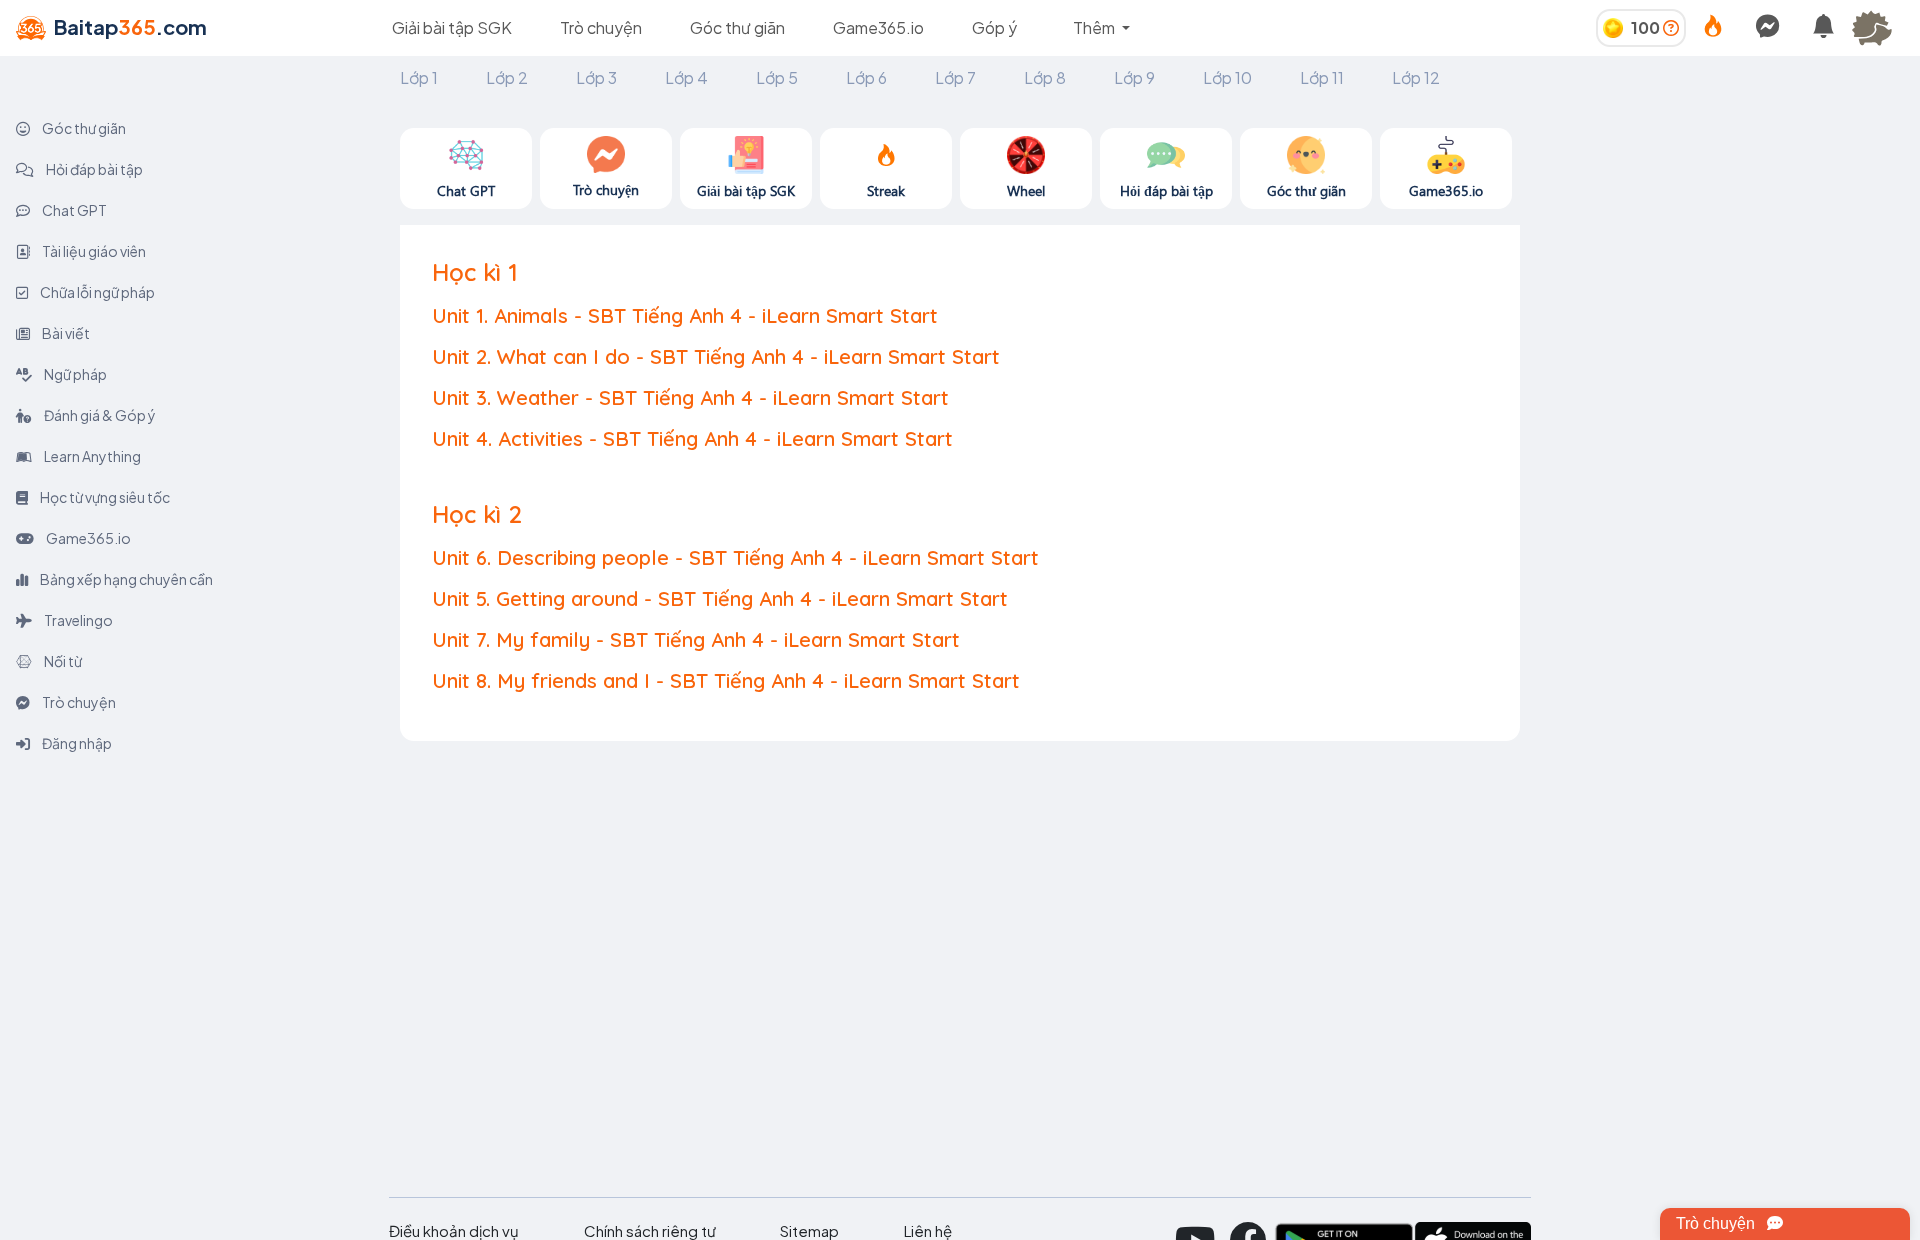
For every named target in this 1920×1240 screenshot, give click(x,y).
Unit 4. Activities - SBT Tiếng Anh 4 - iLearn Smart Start (692, 438)
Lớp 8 (1045, 77)
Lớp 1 (419, 77)
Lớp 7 (955, 77)
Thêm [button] (1095, 27)
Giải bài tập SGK (452, 27)
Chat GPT (73, 210)
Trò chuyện (601, 27)
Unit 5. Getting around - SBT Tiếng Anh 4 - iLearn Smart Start (720, 598)
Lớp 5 (777, 77)
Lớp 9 (1134, 77)
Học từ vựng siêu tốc (104, 497)
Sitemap (809, 1231)
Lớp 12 (1416, 77)
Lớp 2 (507, 77)
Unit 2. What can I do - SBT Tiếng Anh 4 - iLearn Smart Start (716, 356)
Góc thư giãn (737, 27)
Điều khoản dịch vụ (454, 1231)
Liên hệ (928, 1231)
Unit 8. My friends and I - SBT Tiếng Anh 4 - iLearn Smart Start (726, 680)
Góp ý (994, 27)
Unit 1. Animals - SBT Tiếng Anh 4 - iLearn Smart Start (685, 315)
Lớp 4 (686, 77)
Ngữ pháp (74, 374)
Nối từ (62, 661)
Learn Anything (91, 456)
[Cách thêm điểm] (1671, 27)
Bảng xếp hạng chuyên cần (125, 579)
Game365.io (878, 27)
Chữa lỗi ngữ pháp (96, 292)
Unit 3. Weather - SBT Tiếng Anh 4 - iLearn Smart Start (690, 397)
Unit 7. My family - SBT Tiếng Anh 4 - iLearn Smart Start (696, 639)
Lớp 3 (596, 77)
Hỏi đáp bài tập (93, 169)
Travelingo (77, 620)
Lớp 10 (1227, 77)
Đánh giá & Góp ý (99, 415)
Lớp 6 (866, 77)
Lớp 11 (1322, 77)
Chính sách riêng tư (650, 1231)
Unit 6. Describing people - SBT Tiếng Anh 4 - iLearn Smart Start (735, 557)
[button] (1880, 28)
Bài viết (65, 333)
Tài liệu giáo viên (93, 251)
